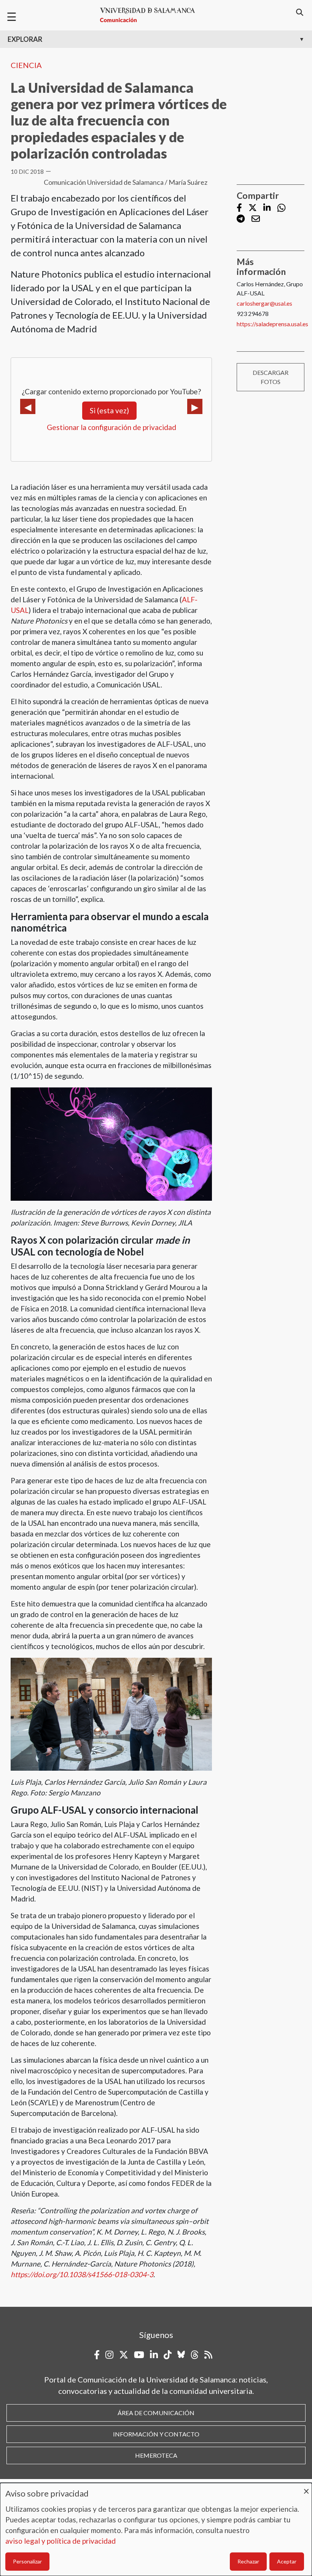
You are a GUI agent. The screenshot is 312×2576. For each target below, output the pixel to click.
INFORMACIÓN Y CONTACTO (156, 2434)
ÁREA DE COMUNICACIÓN (156, 2413)
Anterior (28, 406)
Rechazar (248, 2561)
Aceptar (287, 2561)
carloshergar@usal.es (264, 303)
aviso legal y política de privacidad (60, 2541)
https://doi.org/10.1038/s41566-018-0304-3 (82, 2274)
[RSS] (208, 2355)
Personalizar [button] (27, 2561)
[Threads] (195, 2355)
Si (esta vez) (109, 410)
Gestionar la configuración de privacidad (111, 427)
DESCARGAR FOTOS (271, 377)
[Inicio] (151, 15)
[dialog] (156, 2529)
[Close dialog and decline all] (306, 2488)
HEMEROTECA (156, 2455)
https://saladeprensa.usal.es (272, 324)
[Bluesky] (181, 2355)
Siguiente (195, 406)
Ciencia (26, 65)
